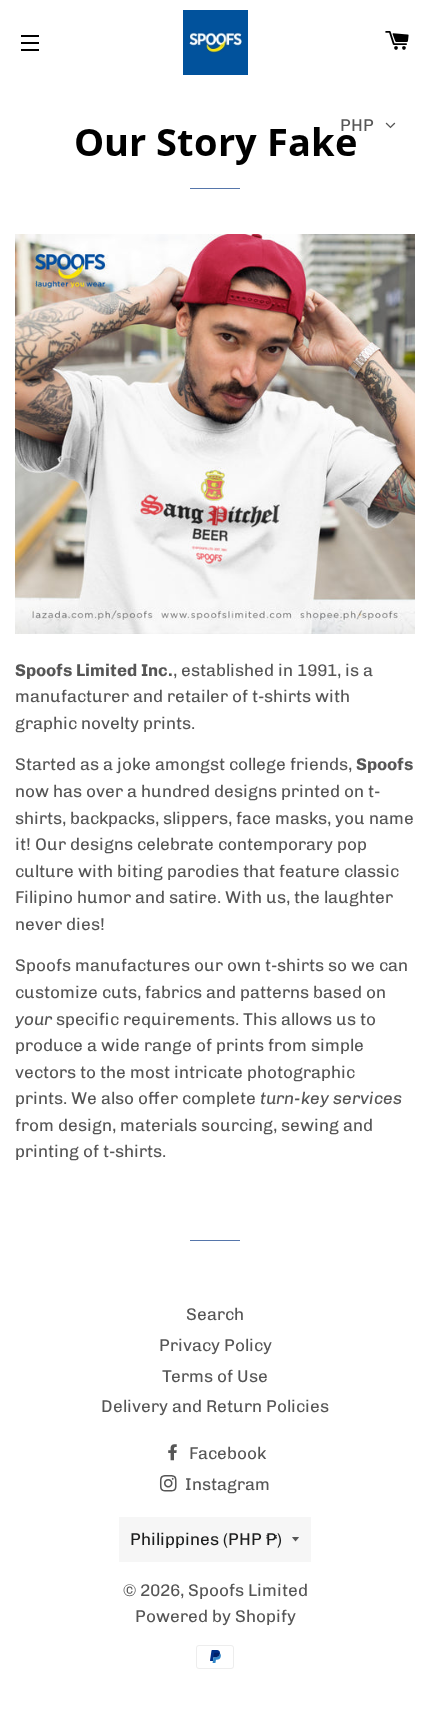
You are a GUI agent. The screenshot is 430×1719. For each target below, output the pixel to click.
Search (215, 1314)
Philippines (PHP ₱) (206, 1539)
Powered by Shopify (215, 1616)
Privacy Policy (215, 1345)
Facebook (225, 1453)
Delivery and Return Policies (215, 1406)
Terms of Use (215, 1376)
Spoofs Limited (248, 1590)
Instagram (225, 1484)
